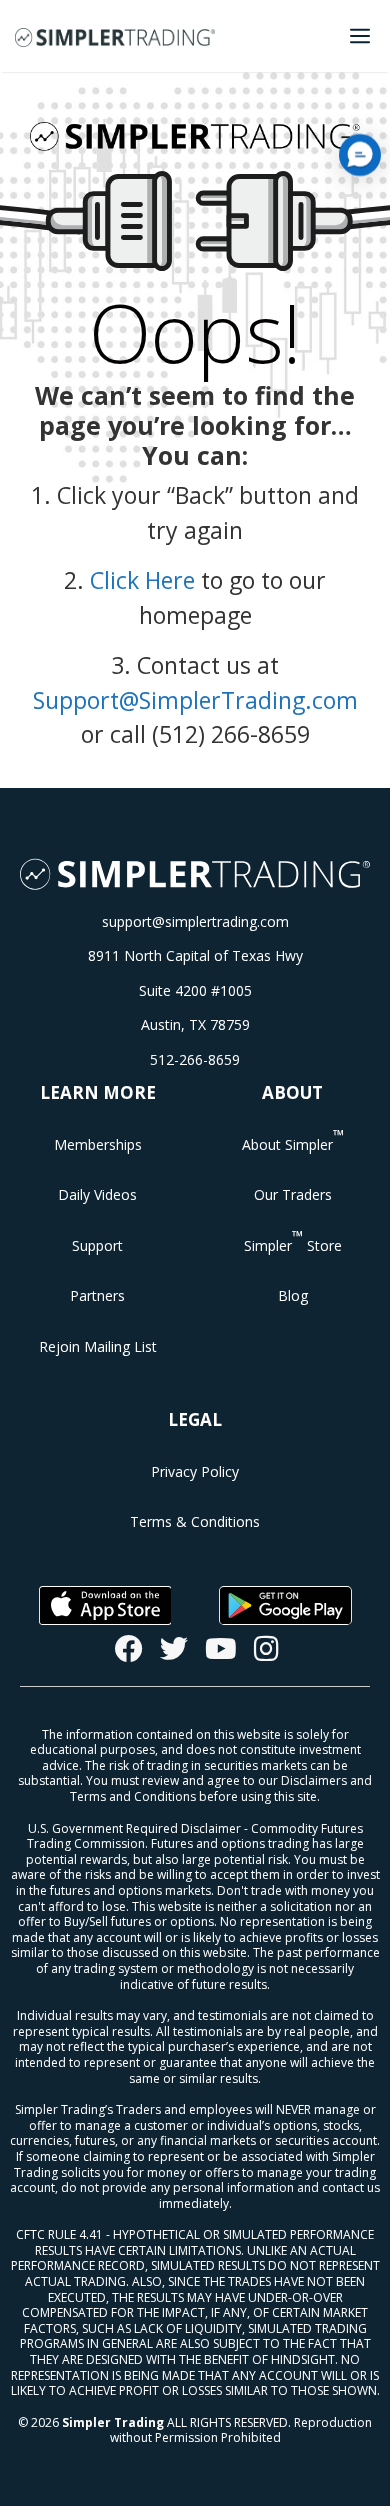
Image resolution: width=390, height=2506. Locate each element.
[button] (360, 155)
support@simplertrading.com (195, 921)
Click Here (142, 580)
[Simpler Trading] (115, 36)
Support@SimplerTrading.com (195, 700)
